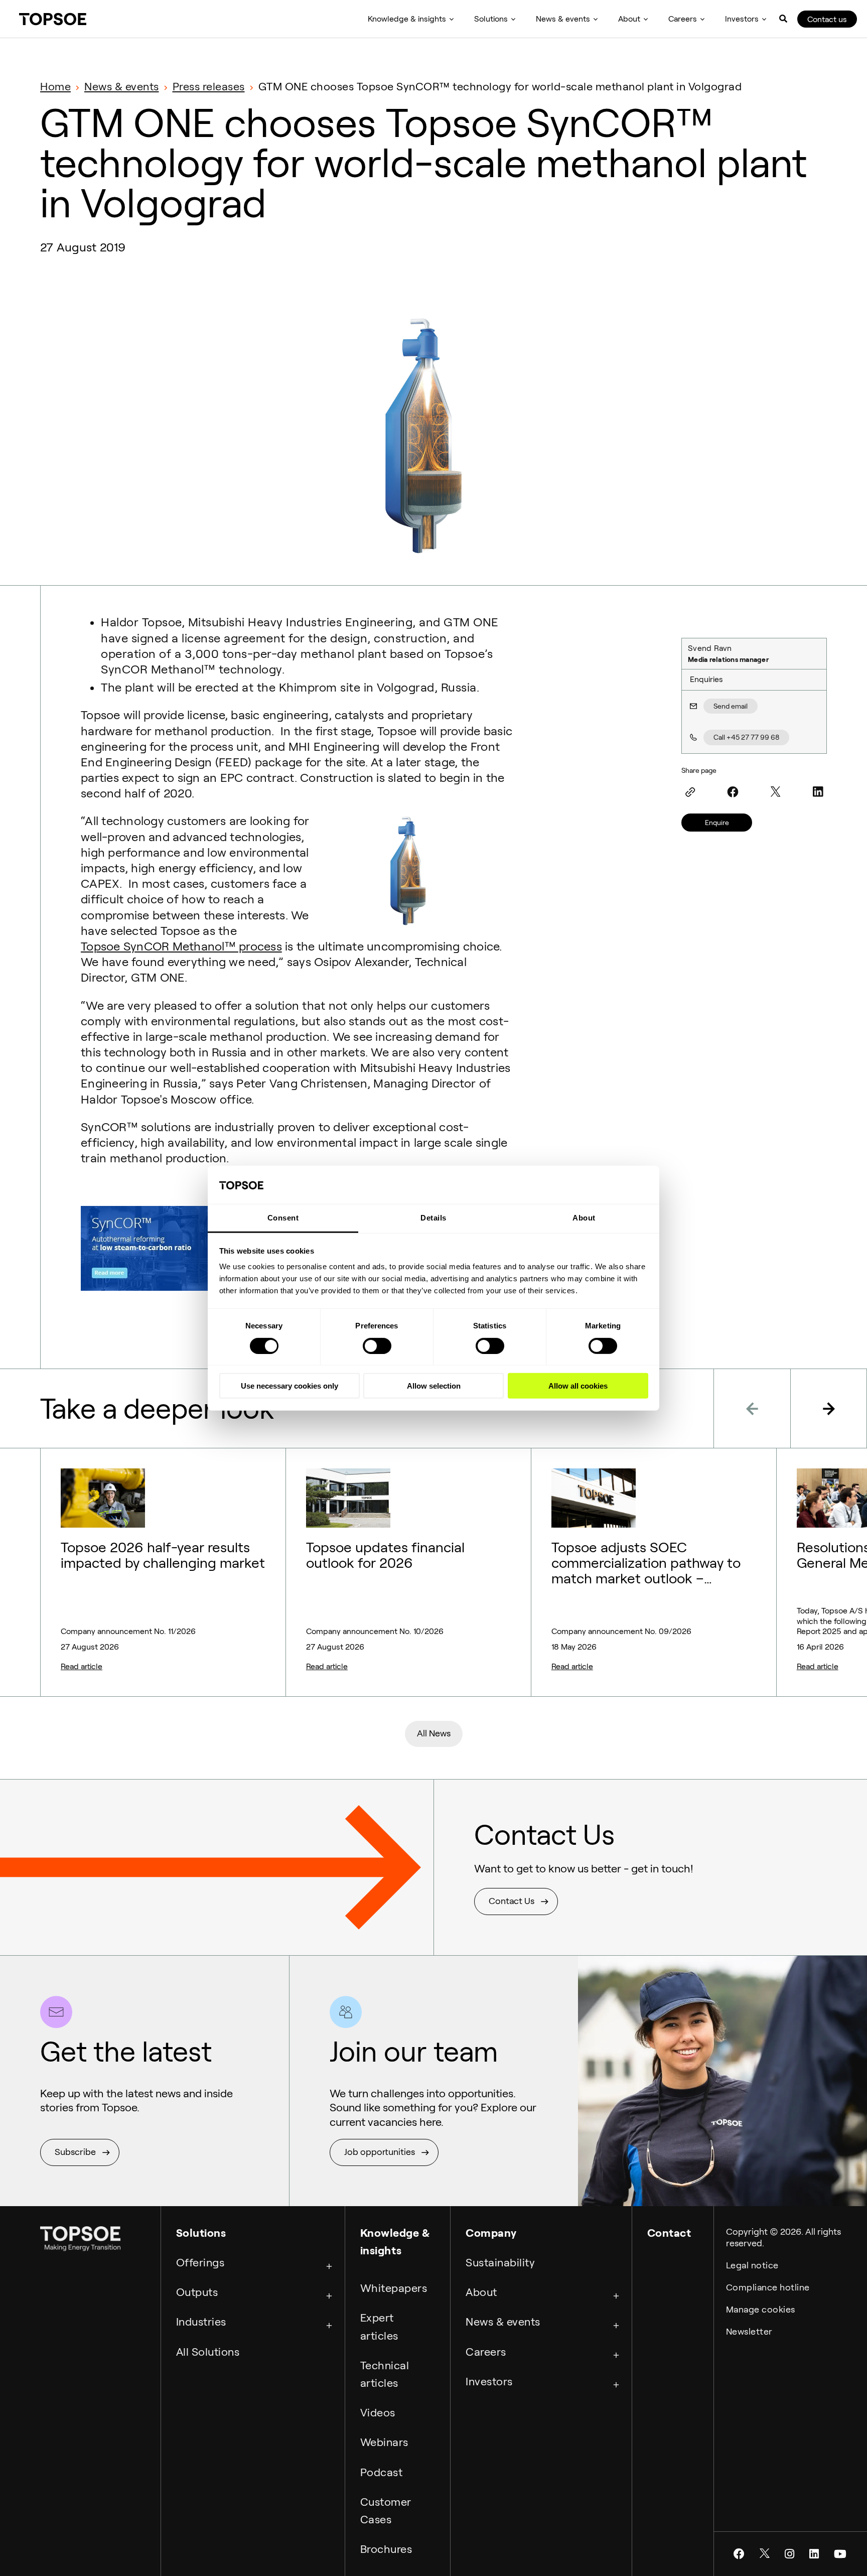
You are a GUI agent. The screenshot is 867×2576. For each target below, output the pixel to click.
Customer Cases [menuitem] (386, 2511)
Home (55, 86)
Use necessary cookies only (290, 1386)
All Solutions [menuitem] (208, 2352)
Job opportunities (380, 2152)
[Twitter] (775, 792)
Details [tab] (434, 1218)
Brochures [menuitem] (386, 2549)
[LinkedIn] (818, 792)
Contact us (827, 19)
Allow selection (434, 1386)
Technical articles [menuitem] (385, 2374)
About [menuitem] (629, 19)
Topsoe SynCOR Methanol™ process (181, 946)
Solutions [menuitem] (491, 19)
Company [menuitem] (491, 2233)
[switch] (377, 1345)
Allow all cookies (578, 1386)
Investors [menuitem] (742, 19)
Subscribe (75, 2152)
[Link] (690, 792)
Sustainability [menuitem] (500, 2262)
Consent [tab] (283, 1218)
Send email (731, 706)
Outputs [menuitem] (197, 2292)
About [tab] (584, 1218)
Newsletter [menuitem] (749, 2332)
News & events (122, 86)
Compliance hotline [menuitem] (768, 2287)
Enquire (717, 823)
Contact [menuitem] (669, 2233)
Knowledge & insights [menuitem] (407, 19)
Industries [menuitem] (201, 2322)
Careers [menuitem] (683, 19)
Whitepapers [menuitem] (394, 2288)
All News (434, 1733)
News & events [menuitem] (563, 19)
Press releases (209, 86)
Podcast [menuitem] (382, 2472)
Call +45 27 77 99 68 (746, 737)
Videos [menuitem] (378, 2412)
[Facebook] (733, 792)
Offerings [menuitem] (200, 2262)
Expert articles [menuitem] (379, 2326)
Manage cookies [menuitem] (761, 2310)
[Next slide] (829, 1408)
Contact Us (512, 1901)
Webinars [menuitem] (384, 2442)
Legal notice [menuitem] (752, 2265)
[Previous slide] (752, 1408)
